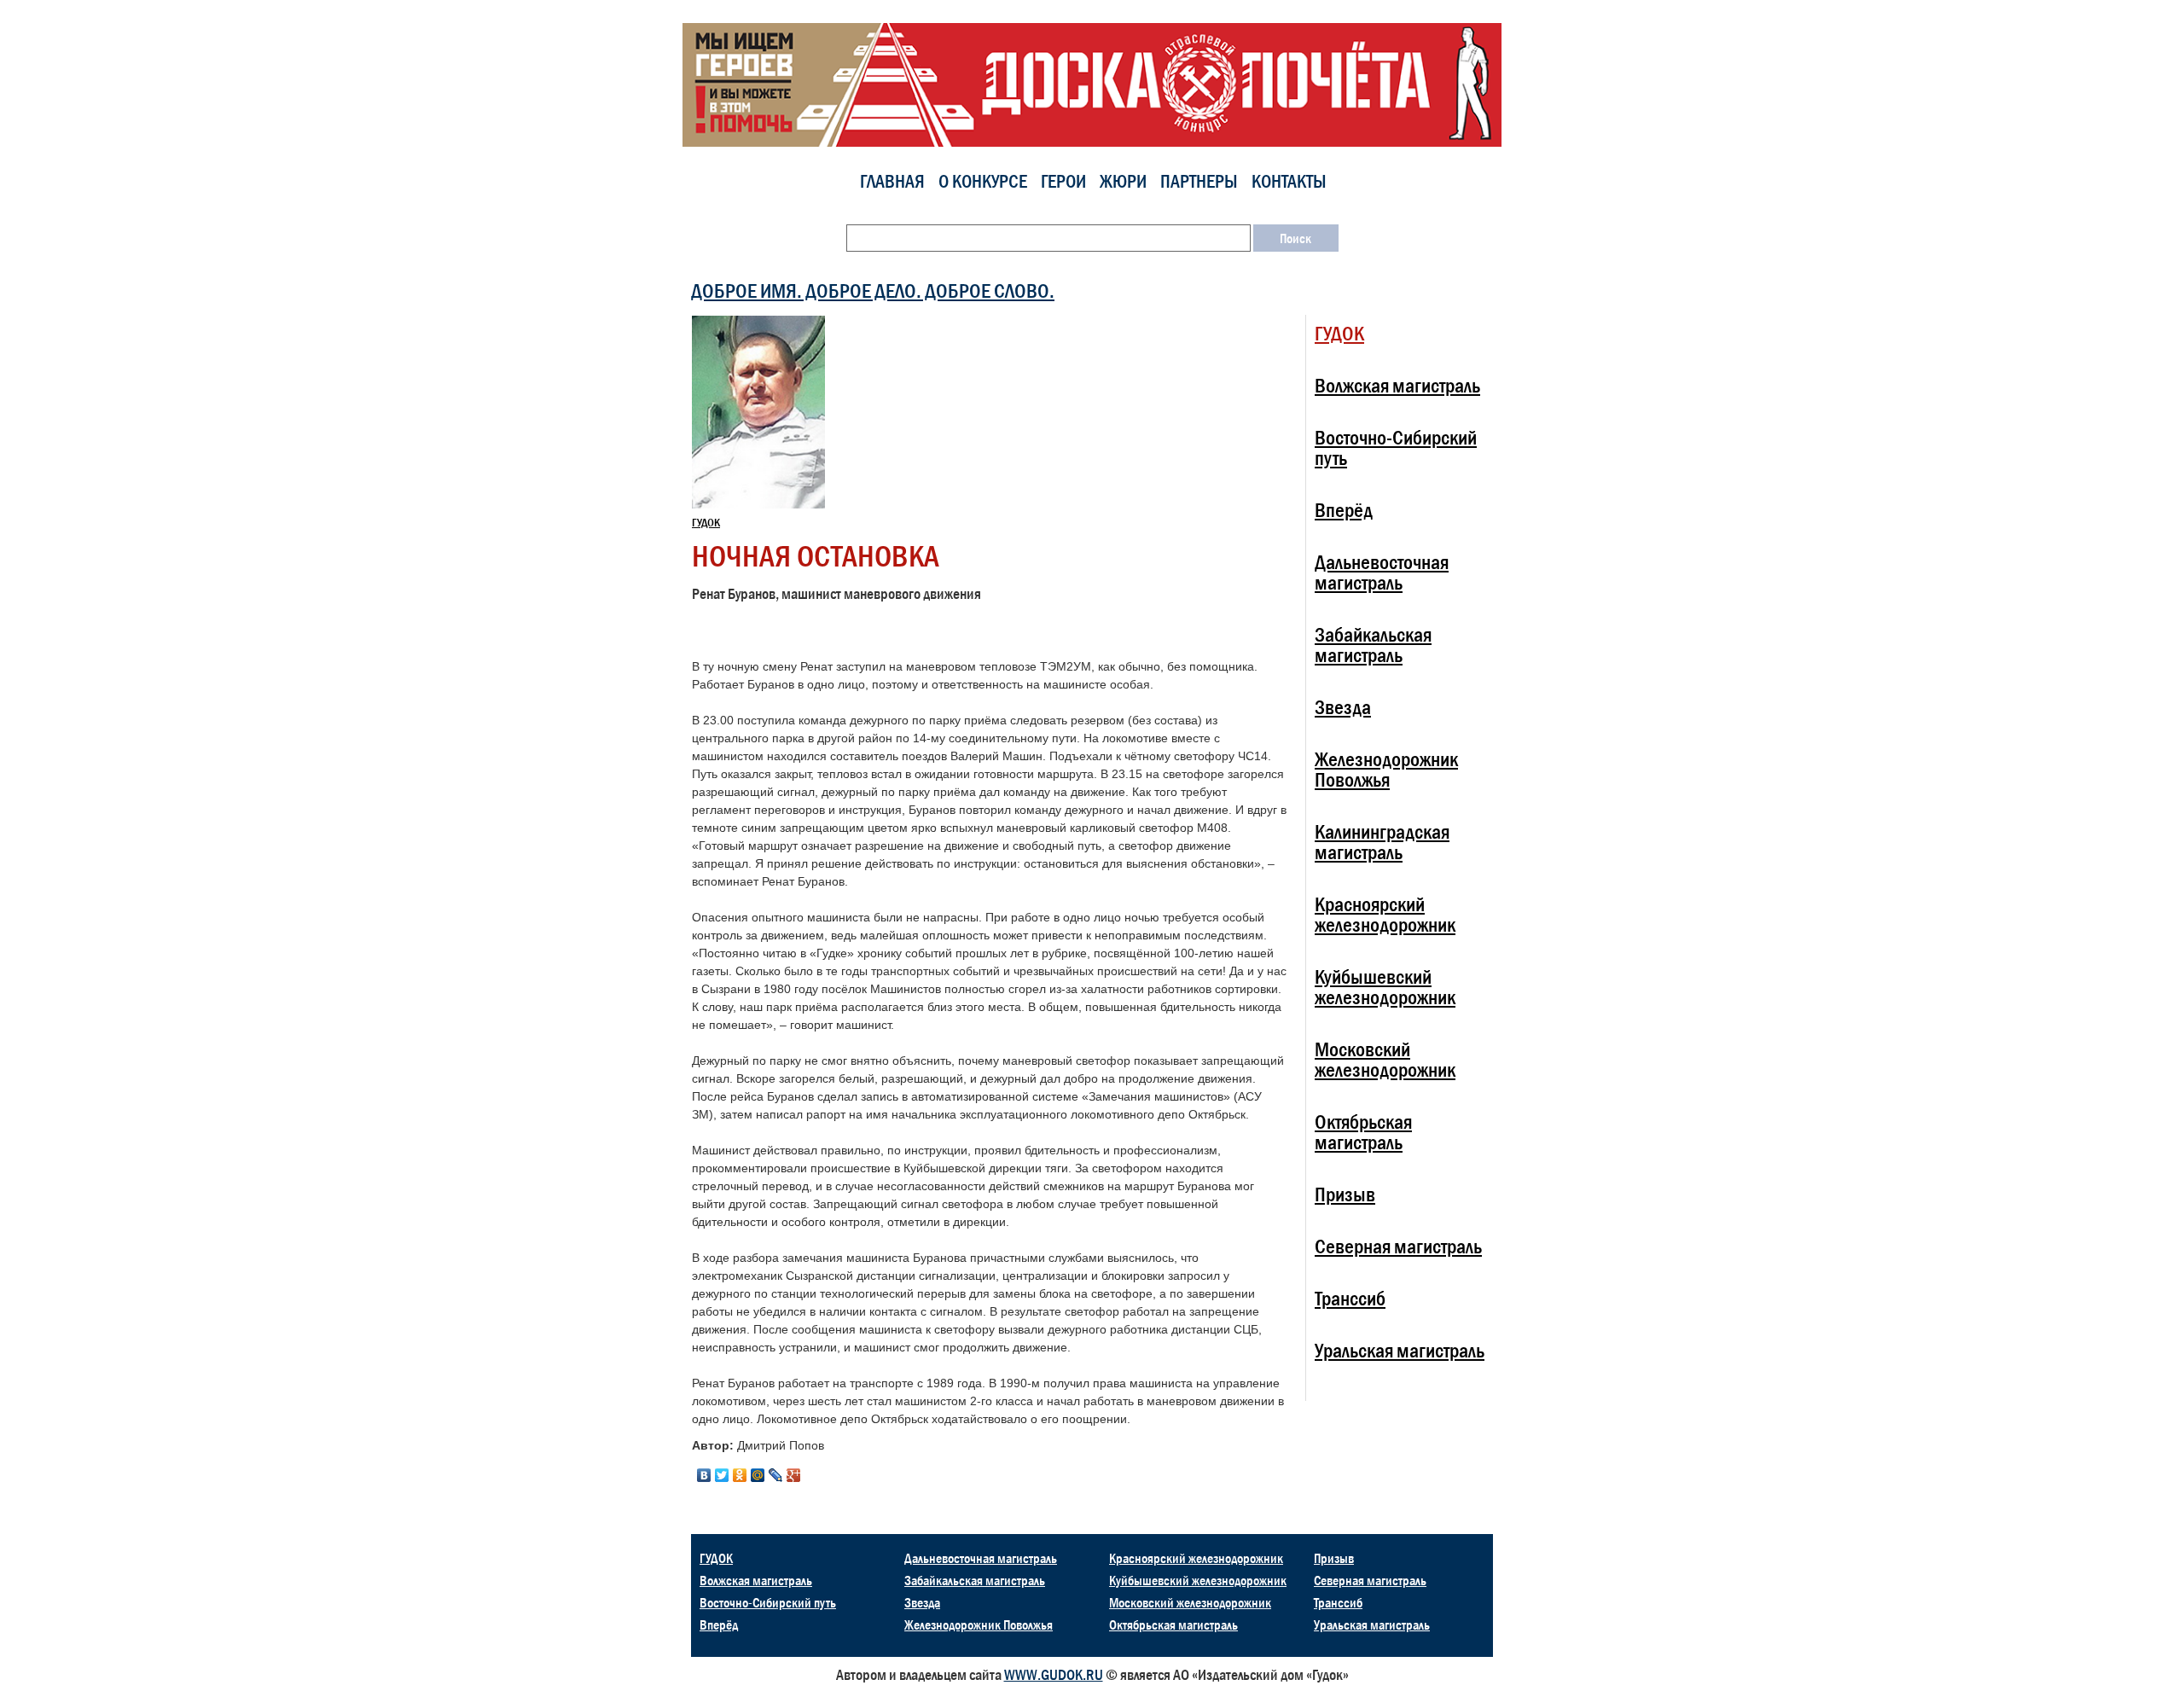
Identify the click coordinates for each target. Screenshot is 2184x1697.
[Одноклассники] (740, 1475)
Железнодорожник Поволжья (1386, 769)
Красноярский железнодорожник (1385, 914)
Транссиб (1350, 1298)
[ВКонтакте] (704, 1475)
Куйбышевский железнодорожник (1385, 987)
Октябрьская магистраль (1363, 1132)
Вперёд (1344, 510)
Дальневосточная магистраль (1382, 572)
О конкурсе (983, 181)
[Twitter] (722, 1475)
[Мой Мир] (758, 1475)
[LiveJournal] (776, 1475)
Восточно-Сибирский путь (1396, 447)
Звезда (1343, 707)
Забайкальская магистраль (1373, 645)
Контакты (1289, 181)
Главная (892, 181)
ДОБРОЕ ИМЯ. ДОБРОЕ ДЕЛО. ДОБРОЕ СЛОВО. (873, 291)
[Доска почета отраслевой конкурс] (1092, 84)
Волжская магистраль (1397, 385)
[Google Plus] (794, 1475)
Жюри (1123, 181)
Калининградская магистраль (1382, 842)
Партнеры (1199, 181)
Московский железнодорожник (1385, 1059)
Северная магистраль (1398, 1246)
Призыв (1345, 1194)
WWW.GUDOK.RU (1054, 1675)
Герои (1063, 181)
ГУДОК (706, 522)
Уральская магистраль (1400, 1350)
